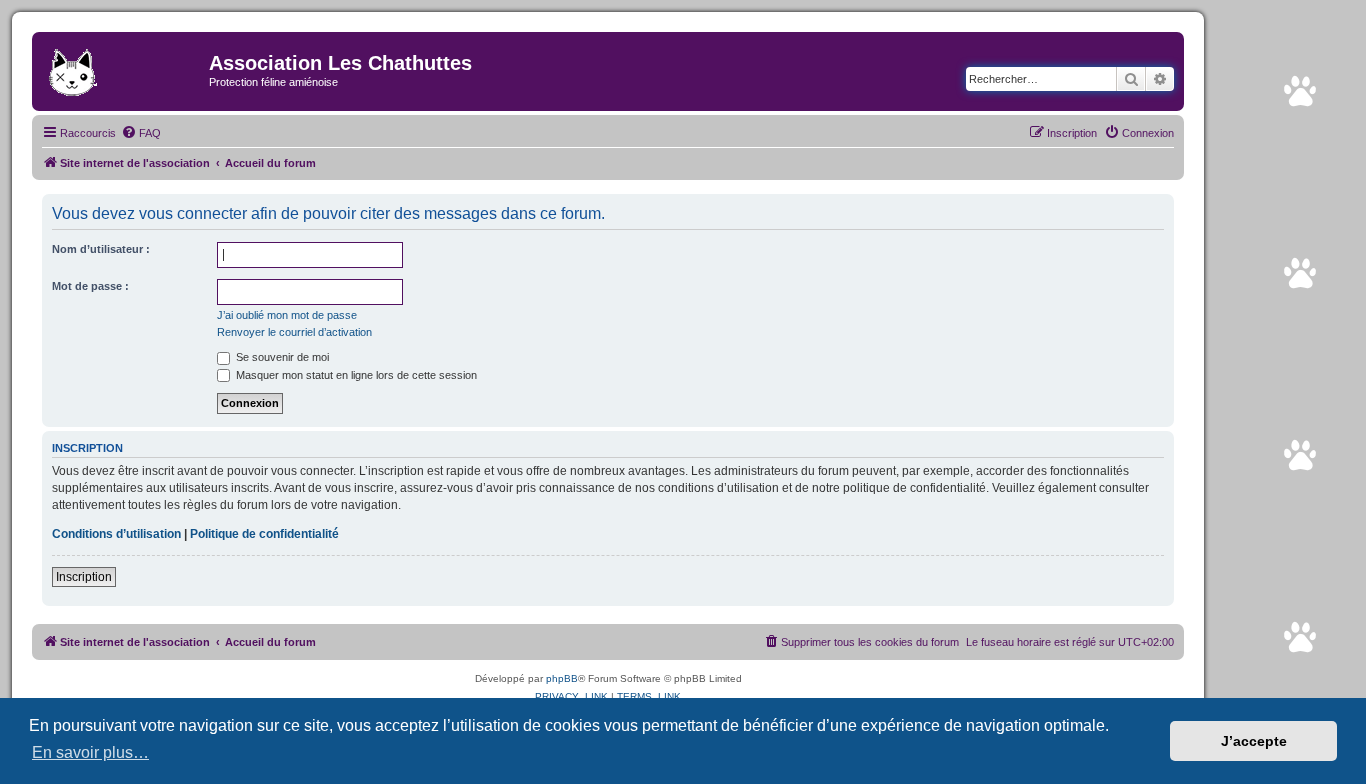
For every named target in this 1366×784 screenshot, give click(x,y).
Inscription (84, 577)
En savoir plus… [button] (90, 752)
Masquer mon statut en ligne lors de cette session (355, 375)
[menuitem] (141, 133)
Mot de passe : (90, 286)
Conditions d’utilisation (116, 534)
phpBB (562, 678)
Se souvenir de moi (281, 357)
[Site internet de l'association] (123, 69)
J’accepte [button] (1254, 741)
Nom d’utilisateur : (101, 249)
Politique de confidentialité (264, 534)
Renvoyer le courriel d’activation (294, 332)
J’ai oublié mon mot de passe (287, 315)
